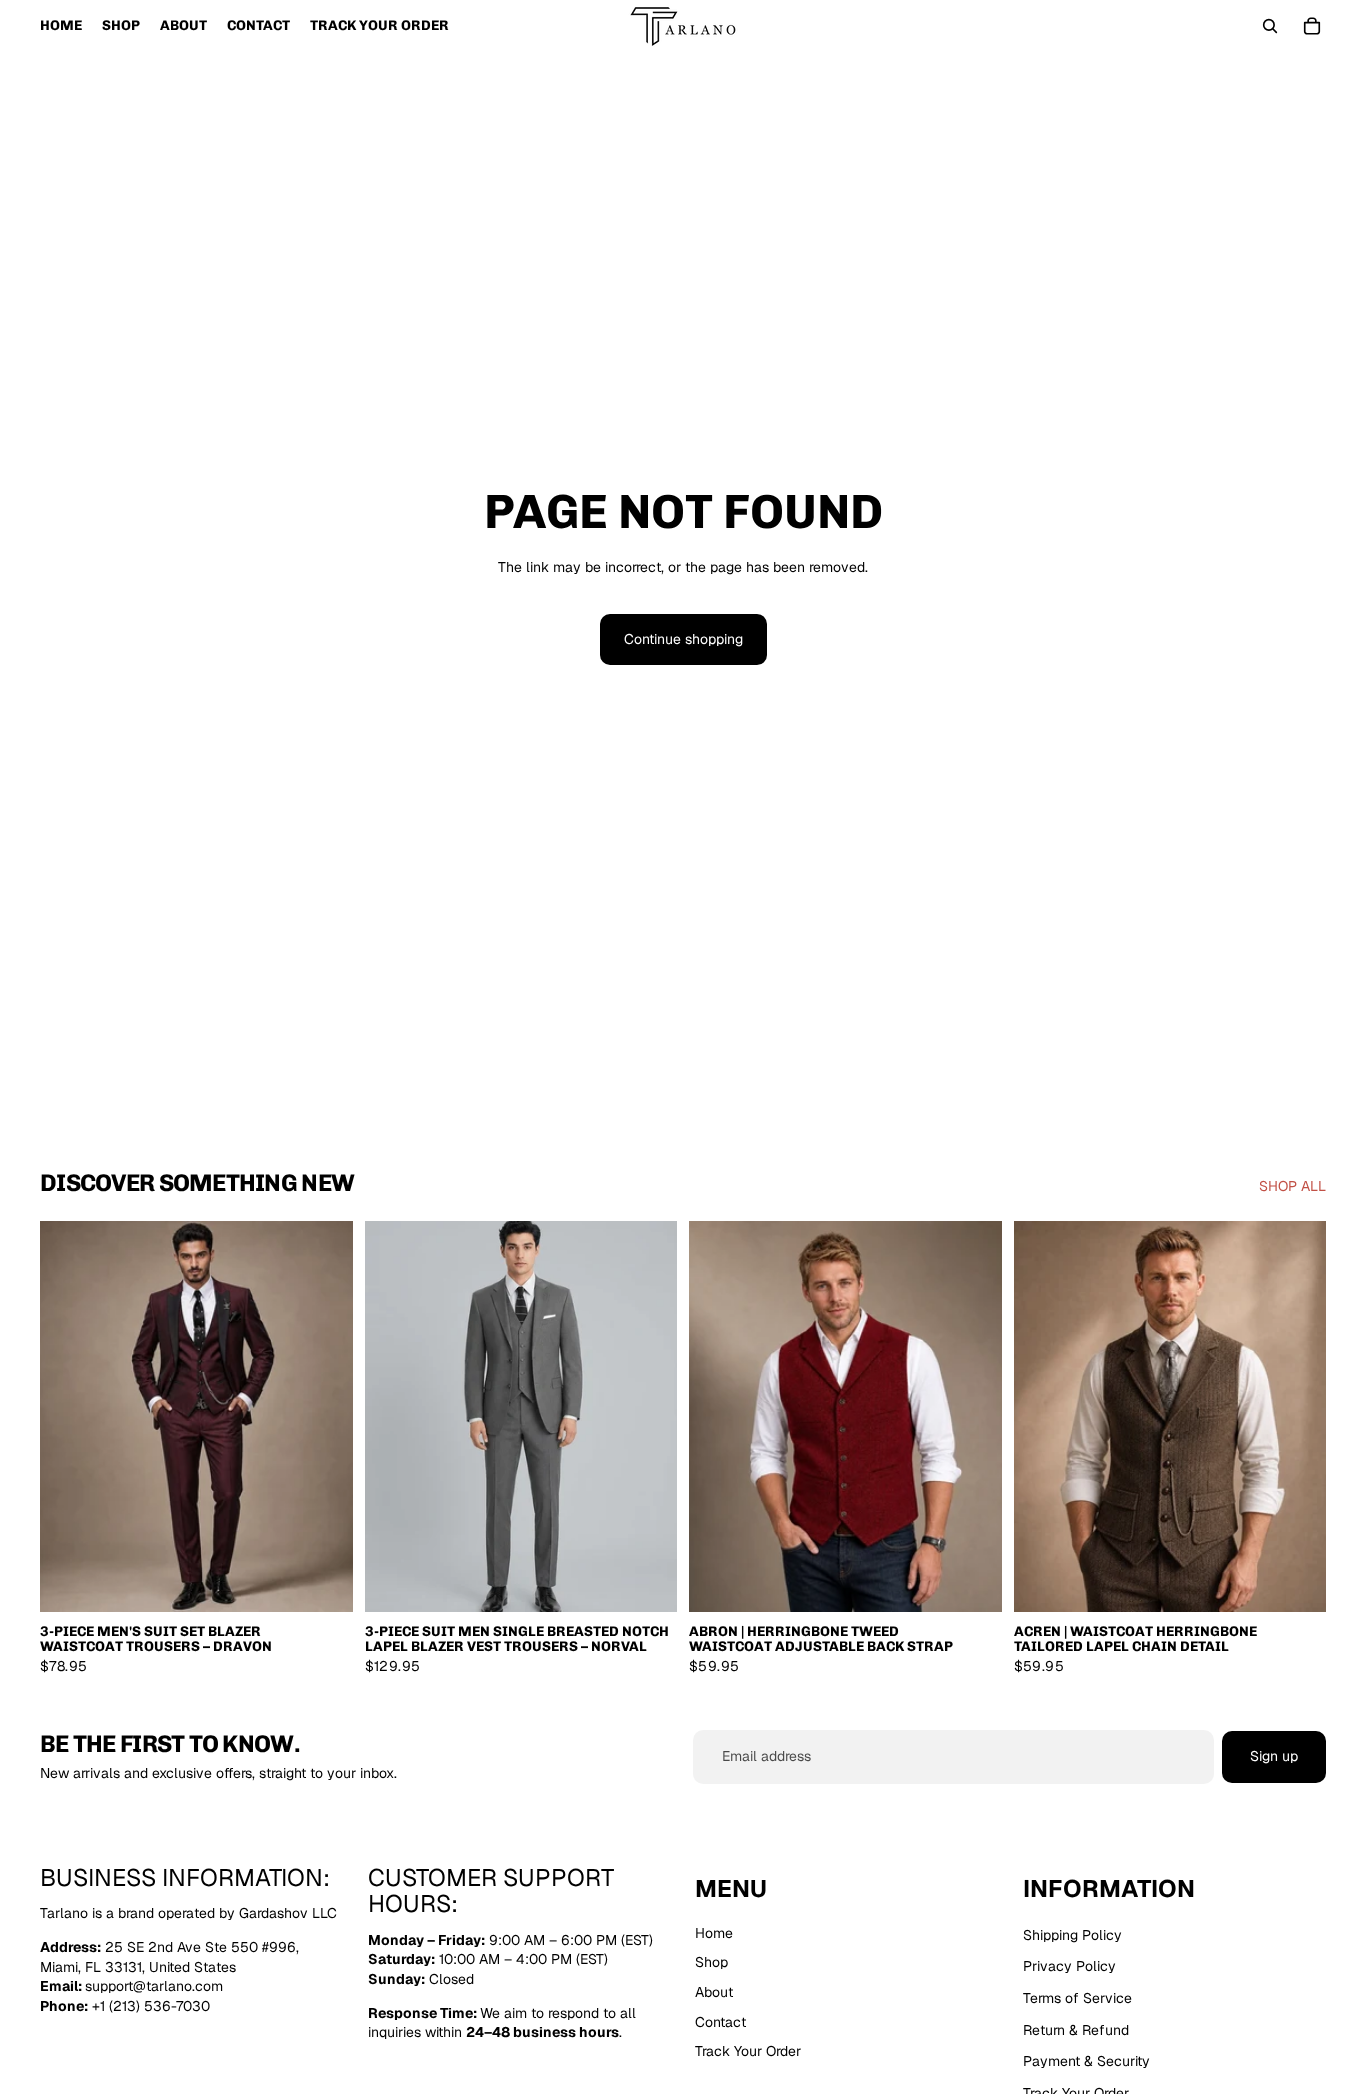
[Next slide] (323, 1416)
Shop (711, 1962)
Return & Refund (1076, 2029)
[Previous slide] (70, 1416)
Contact (720, 2021)
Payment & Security (1086, 2061)
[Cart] (1312, 26)
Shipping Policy (1072, 1934)
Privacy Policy (1069, 1966)
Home (714, 1932)
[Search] (1270, 26)
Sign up (1274, 1756)
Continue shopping (683, 639)
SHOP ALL (1292, 1186)
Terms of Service (1077, 1998)
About (714, 1992)
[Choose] (322, 1581)
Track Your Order (748, 2051)
